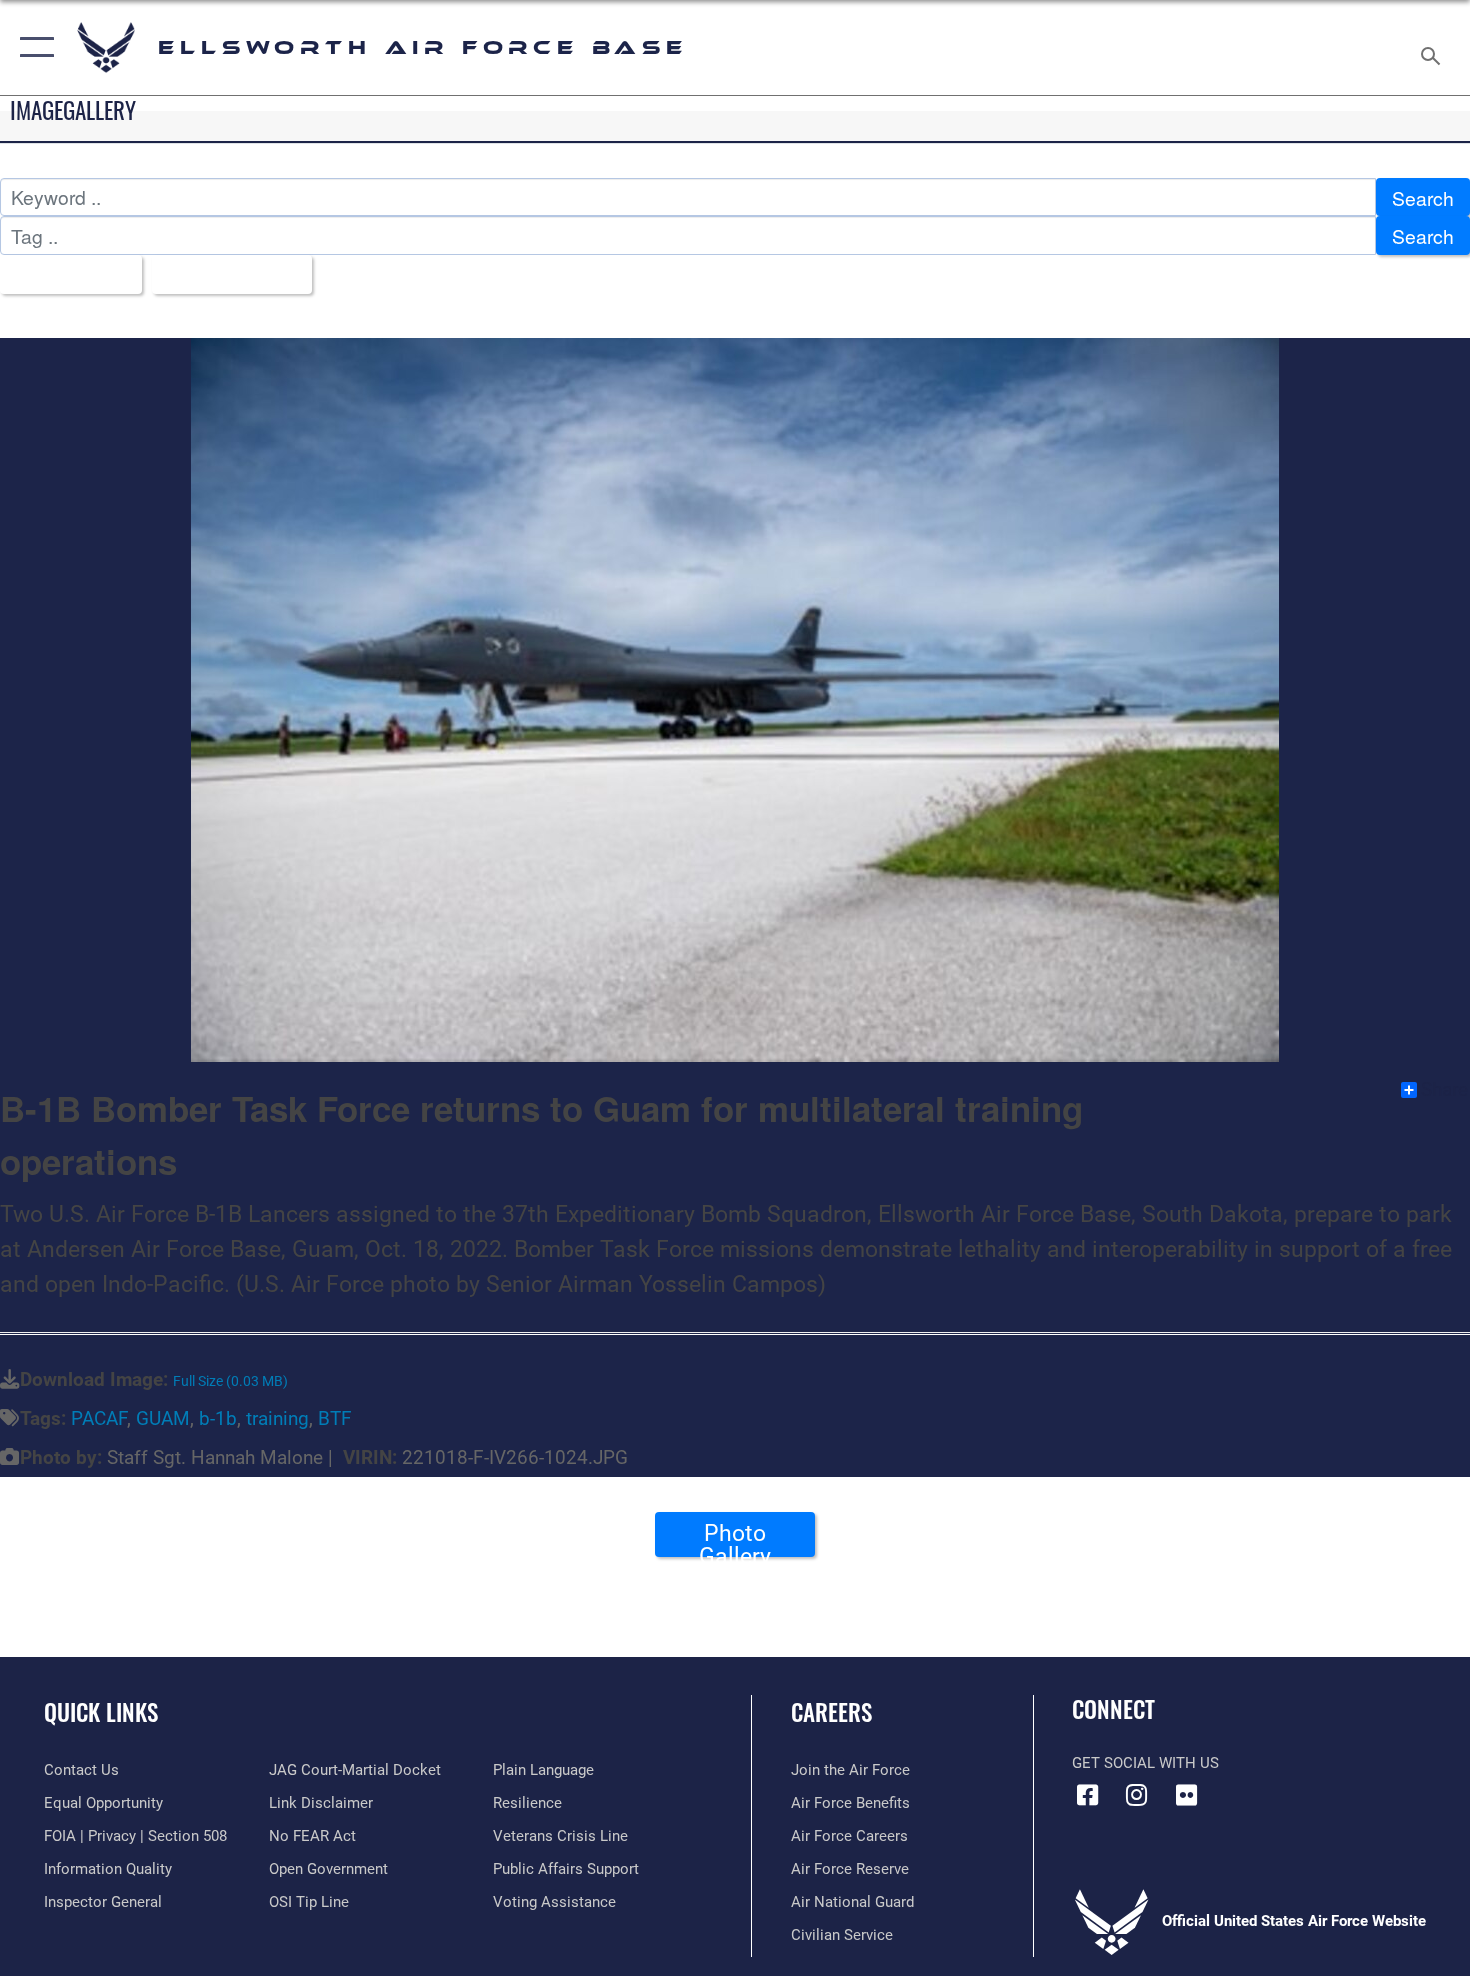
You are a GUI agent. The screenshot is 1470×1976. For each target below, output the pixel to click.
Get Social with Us (1145, 1763)
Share (1444, 1090)
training (277, 1418)
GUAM (163, 1418)
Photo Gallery (735, 1538)
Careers (831, 1712)
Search (1423, 197)
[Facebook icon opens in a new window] (1087, 1795)
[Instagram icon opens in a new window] (1137, 1795)
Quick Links (101, 1712)
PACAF (99, 1418)
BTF (335, 1418)
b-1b (218, 1418)
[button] (32, 47)
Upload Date (224, 274)
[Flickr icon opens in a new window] (1186, 1795)
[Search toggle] (1433, 47)
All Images (63, 274)
